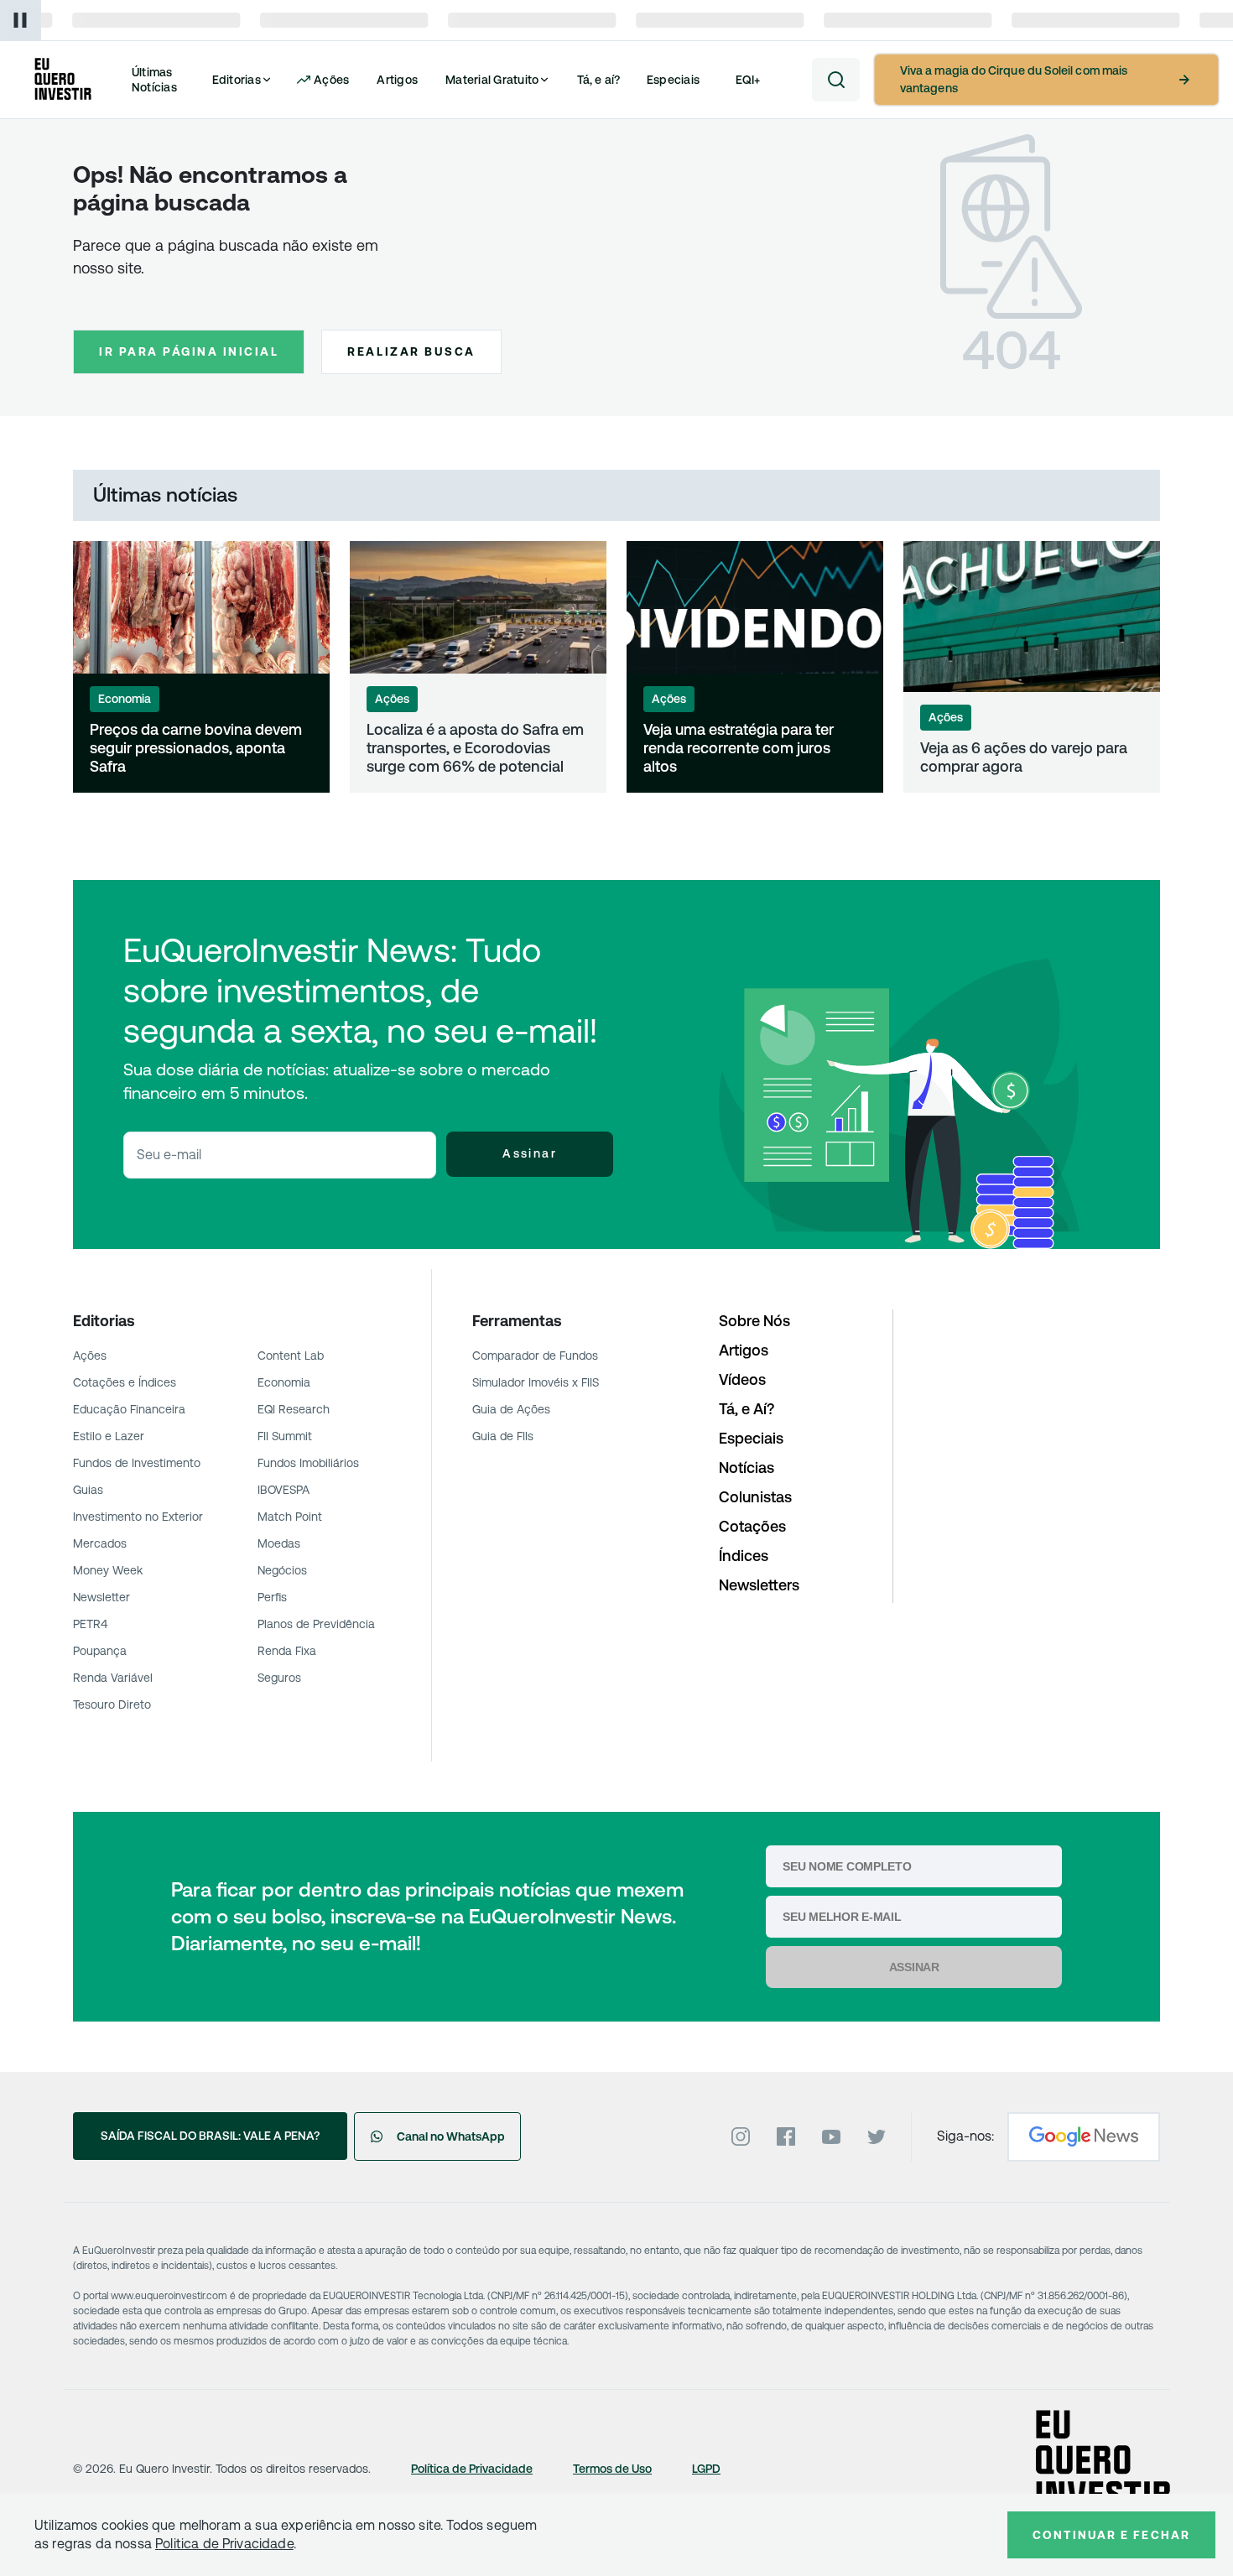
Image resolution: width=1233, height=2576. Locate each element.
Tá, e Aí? (747, 1409)
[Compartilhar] (299, 762)
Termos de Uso (612, 2469)
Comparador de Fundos (535, 1356)
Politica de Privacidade (224, 2544)
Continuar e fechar (1111, 2535)
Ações (392, 699)
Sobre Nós (754, 1321)
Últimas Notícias (154, 80)
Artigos (397, 80)
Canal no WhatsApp (451, 2136)
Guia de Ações (511, 1409)
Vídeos (742, 1379)
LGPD (706, 2469)
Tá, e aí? (599, 80)
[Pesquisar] (836, 80)
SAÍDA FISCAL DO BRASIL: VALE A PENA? (210, 2136)
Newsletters (759, 1585)
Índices (744, 1556)
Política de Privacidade (472, 2469)
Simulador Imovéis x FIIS (536, 1382)
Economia (125, 699)
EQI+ (748, 80)
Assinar (530, 1153)
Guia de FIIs (503, 1436)
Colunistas (755, 1497)
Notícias (747, 1468)
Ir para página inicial (189, 351)
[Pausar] (21, 21)
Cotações (752, 1526)
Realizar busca (411, 351)
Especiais (673, 80)
